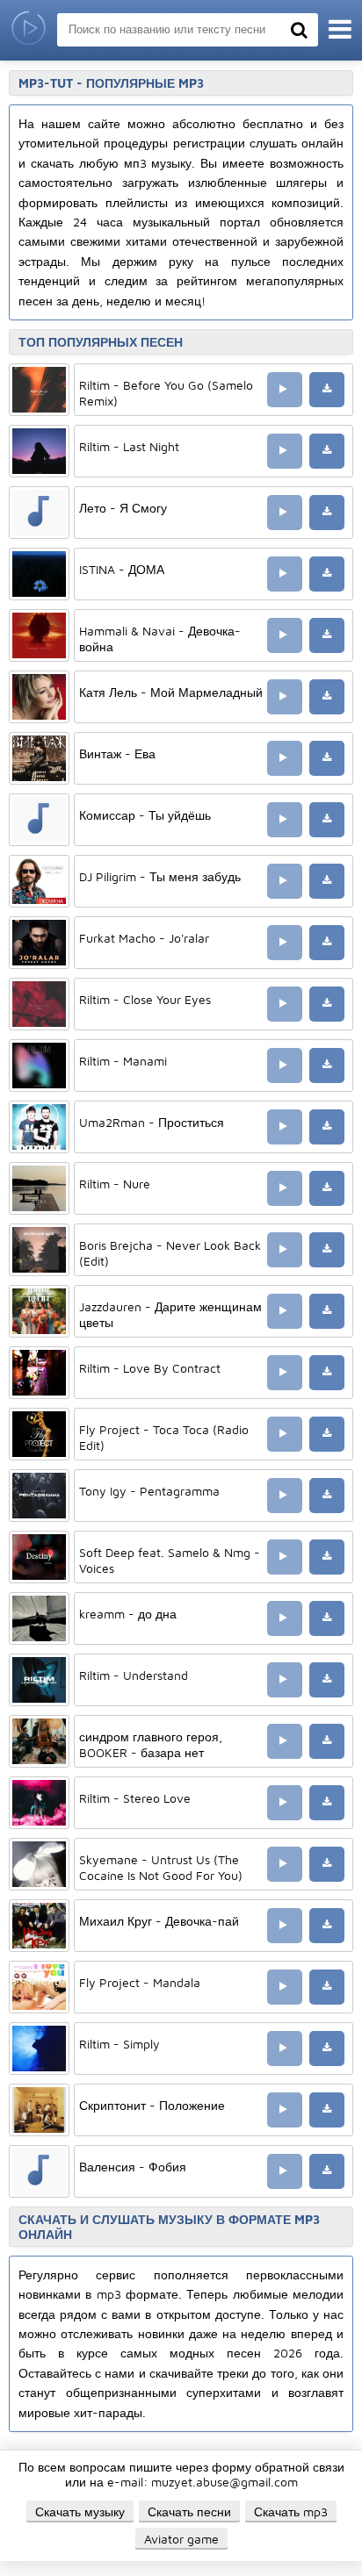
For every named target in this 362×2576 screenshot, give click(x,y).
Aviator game (181, 2539)
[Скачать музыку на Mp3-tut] (29, 30)
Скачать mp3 (291, 2511)
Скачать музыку (80, 2511)
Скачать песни (189, 2511)
